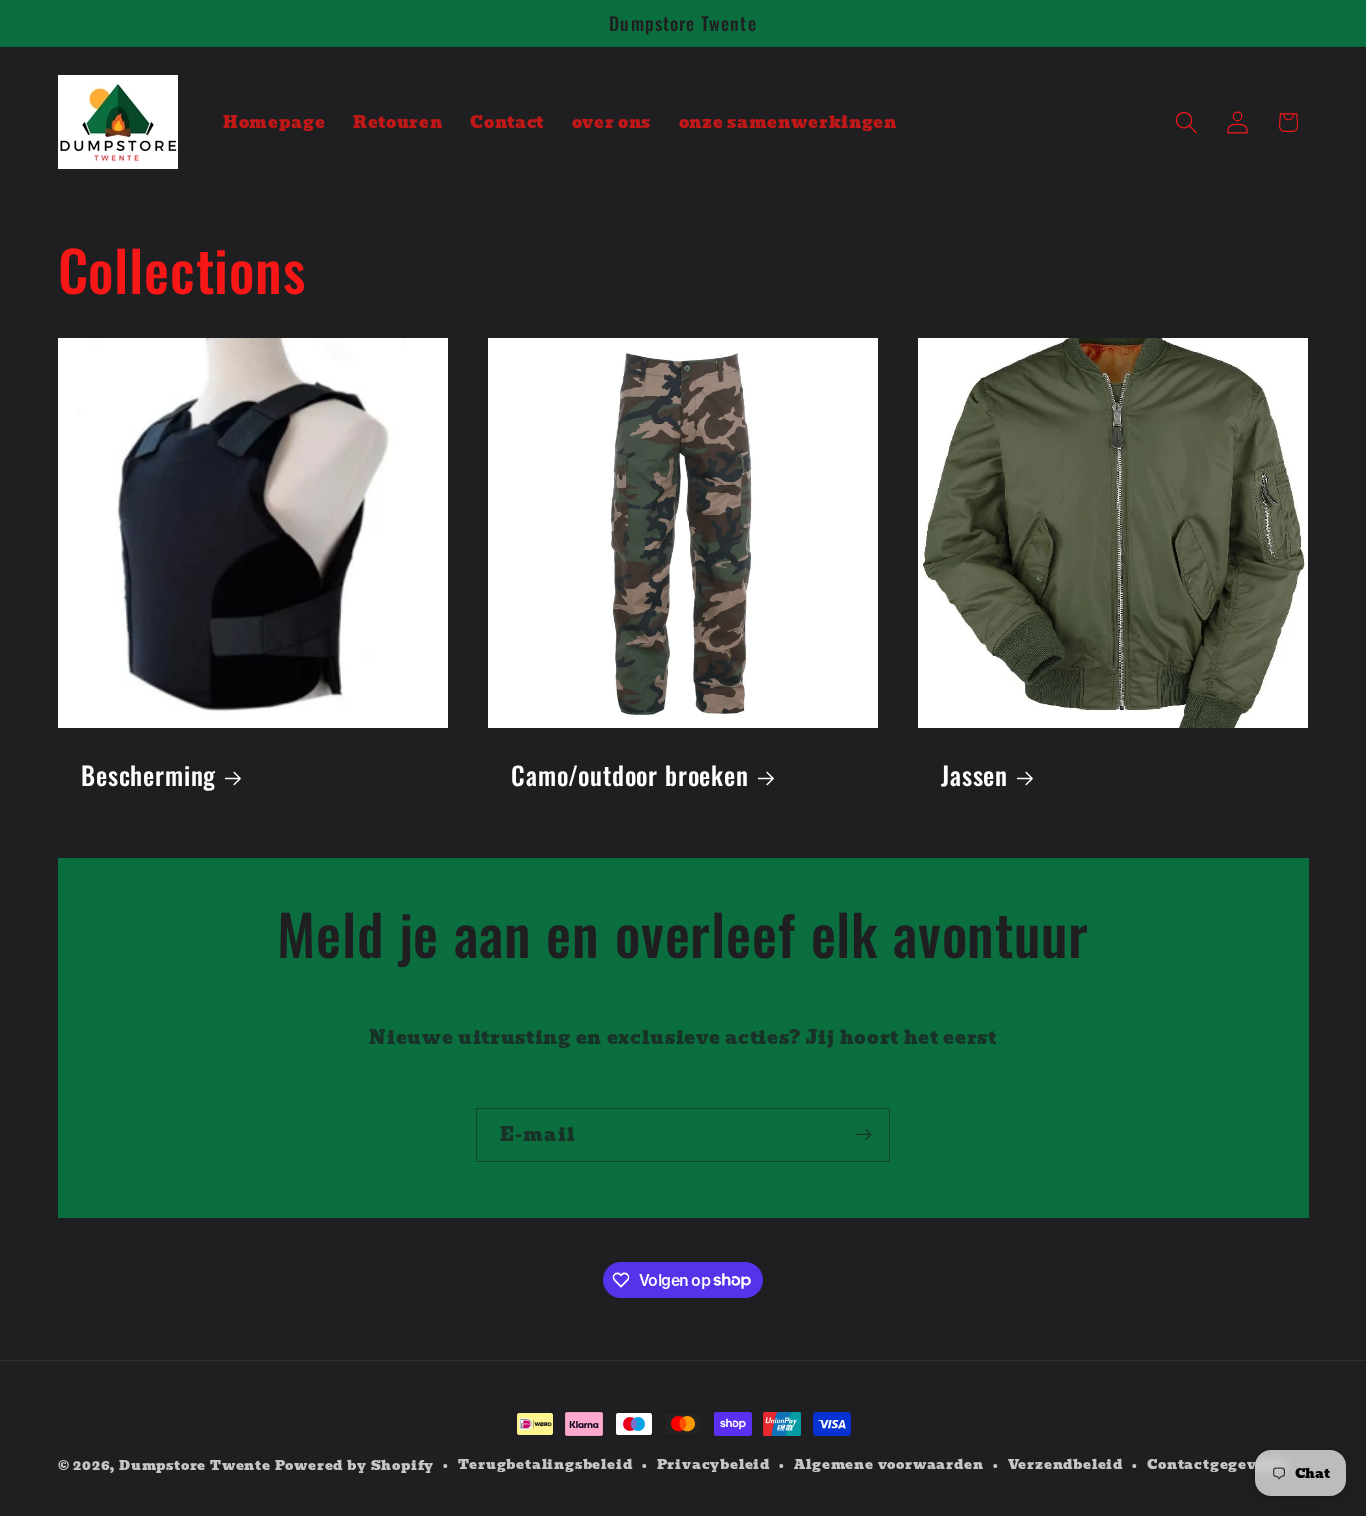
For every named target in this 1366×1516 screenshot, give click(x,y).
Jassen (974, 775)
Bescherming (148, 775)
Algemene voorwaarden (888, 1465)
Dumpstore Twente (195, 1465)
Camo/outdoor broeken (630, 775)
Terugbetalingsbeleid (545, 1465)
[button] (1186, 122)
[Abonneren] (863, 1135)
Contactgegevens (1215, 1465)
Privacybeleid (713, 1465)
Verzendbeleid (1065, 1465)
